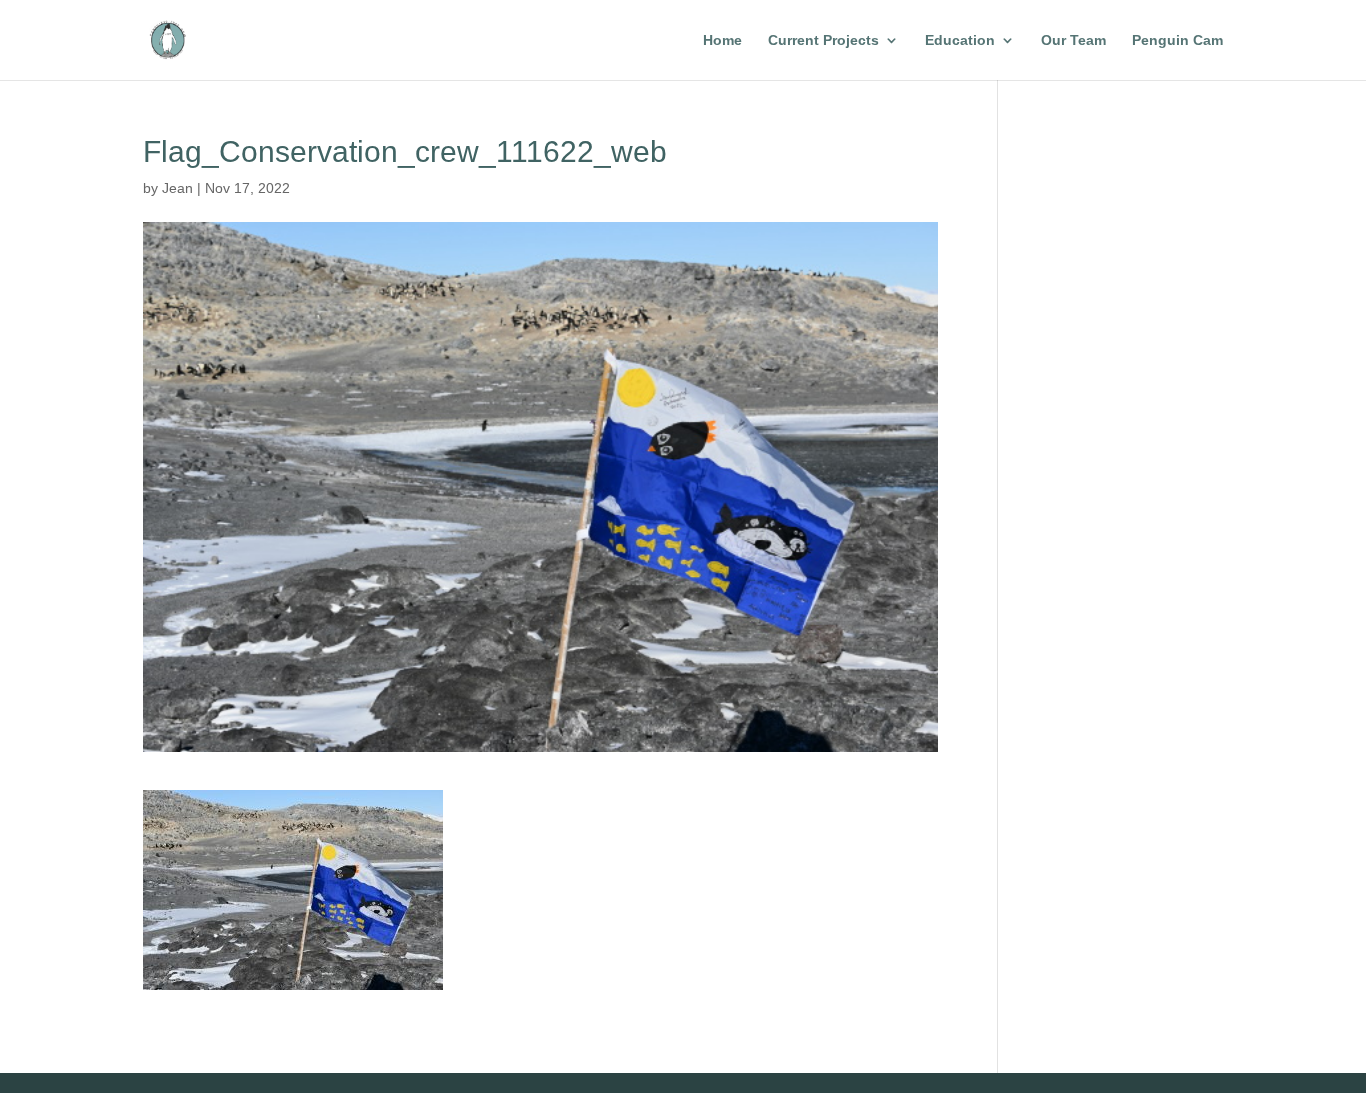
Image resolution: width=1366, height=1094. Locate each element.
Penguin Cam (1177, 40)
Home (722, 40)
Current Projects (823, 40)
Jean (177, 188)
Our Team (1073, 40)
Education (960, 40)
